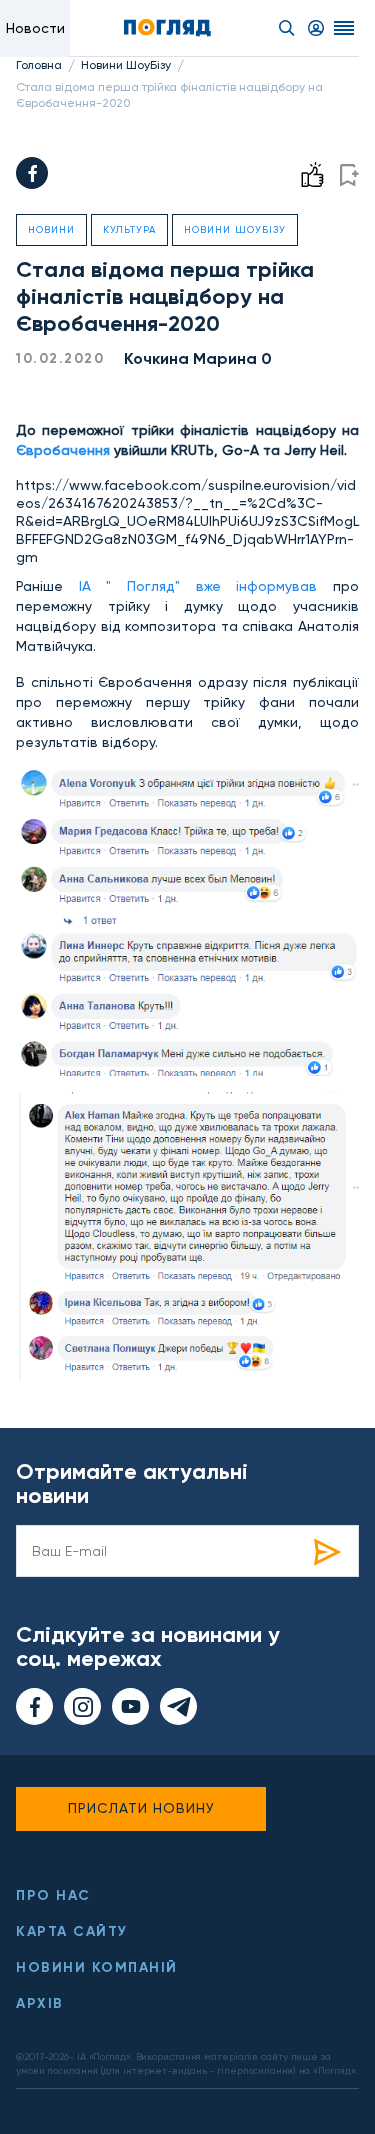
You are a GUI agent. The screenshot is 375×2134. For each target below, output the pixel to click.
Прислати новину (141, 1808)
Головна (39, 65)
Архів (40, 2003)
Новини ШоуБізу (126, 65)
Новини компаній (97, 1967)
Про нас (53, 1895)
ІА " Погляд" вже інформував (190, 586)
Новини (51, 229)
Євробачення (63, 450)
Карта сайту (72, 1931)
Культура (129, 229)
